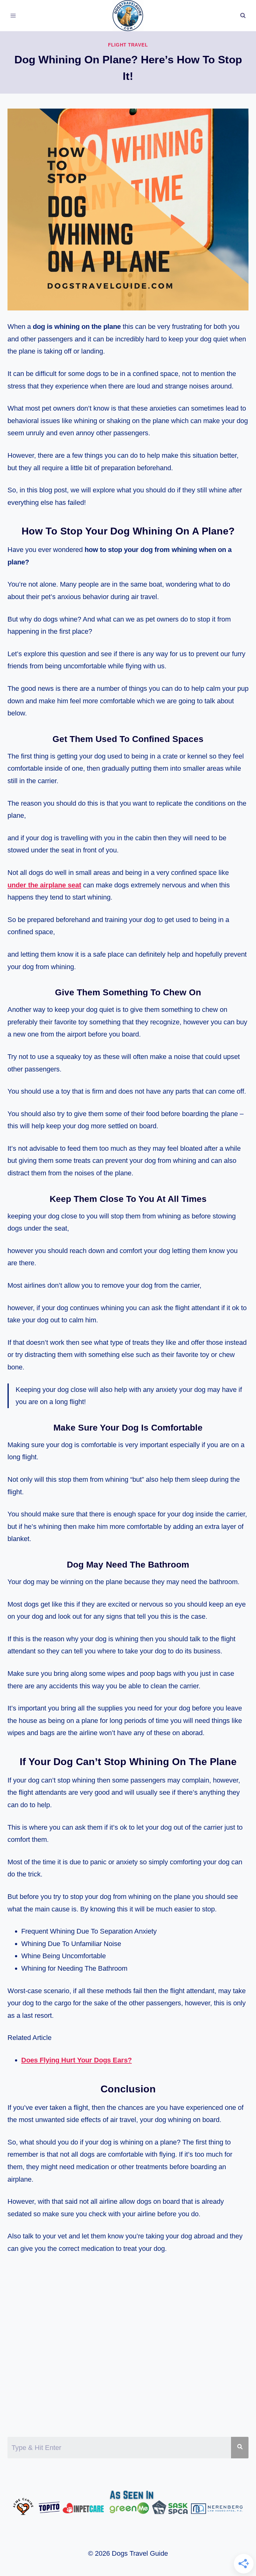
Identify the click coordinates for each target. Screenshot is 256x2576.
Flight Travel (128, 45)
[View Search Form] (243, 16)
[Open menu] (13, 15)
